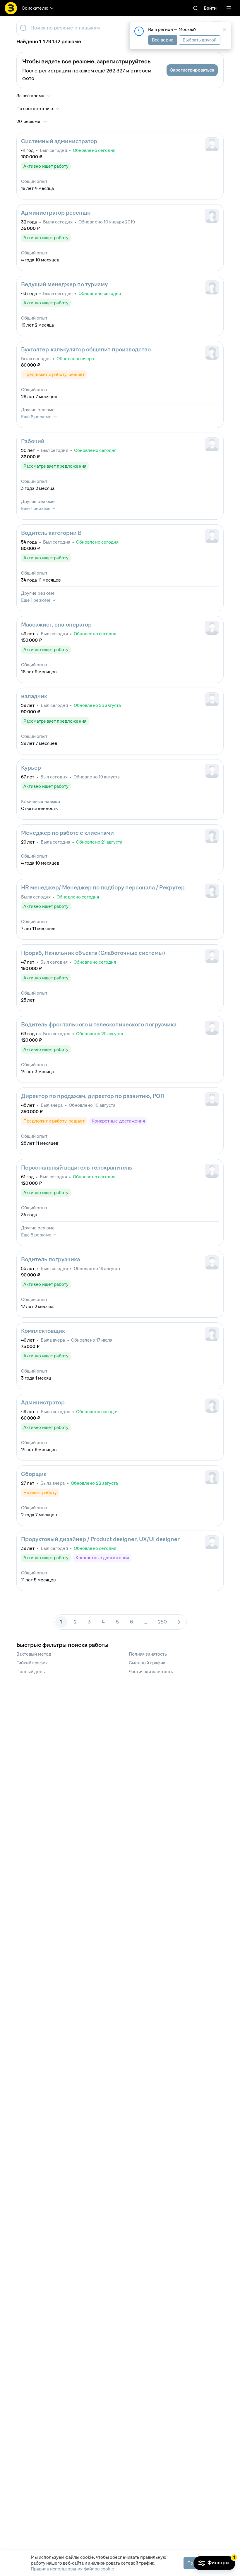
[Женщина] (212, 216)
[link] (196, 8)
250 (162, 1622)
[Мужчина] (212, 144)
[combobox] (111, 28)
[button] (192, 70)
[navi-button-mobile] (229, 8)
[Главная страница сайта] (11, 8)
